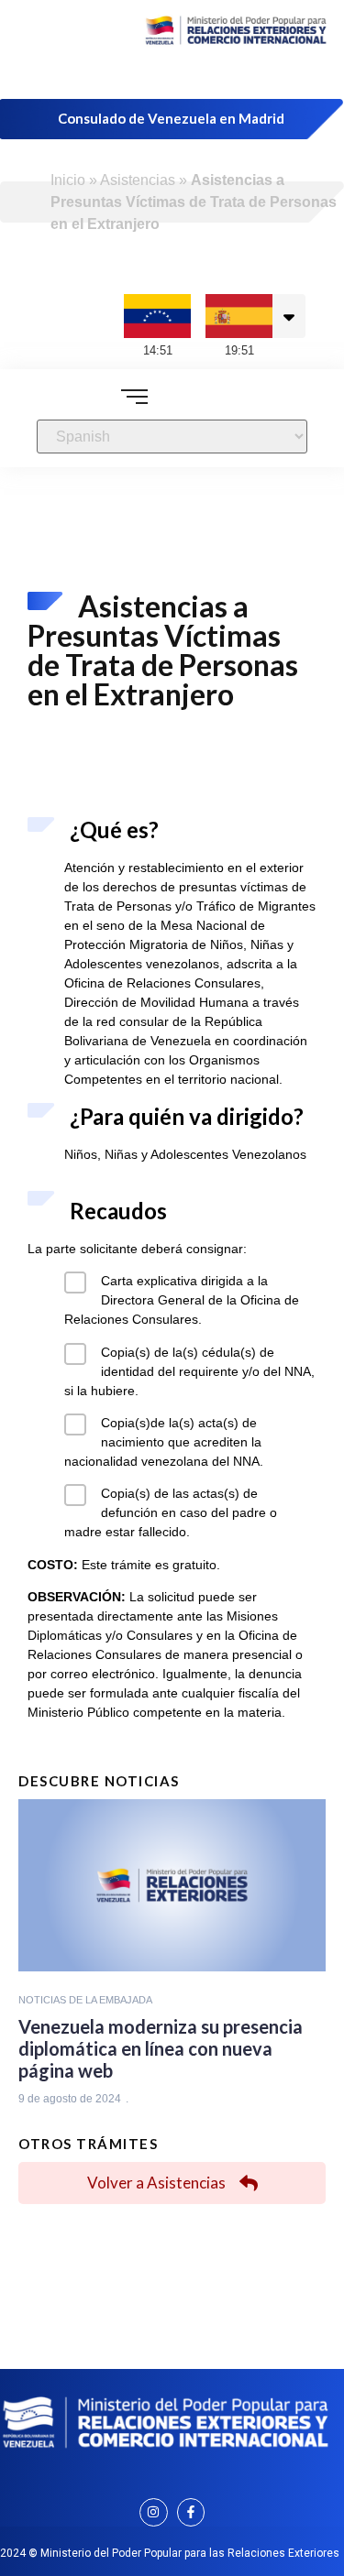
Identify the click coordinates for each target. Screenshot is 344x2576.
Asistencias (138, 180)
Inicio (68, 180)
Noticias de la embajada (85, 2000)
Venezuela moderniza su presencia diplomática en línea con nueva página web (161, 2048)
